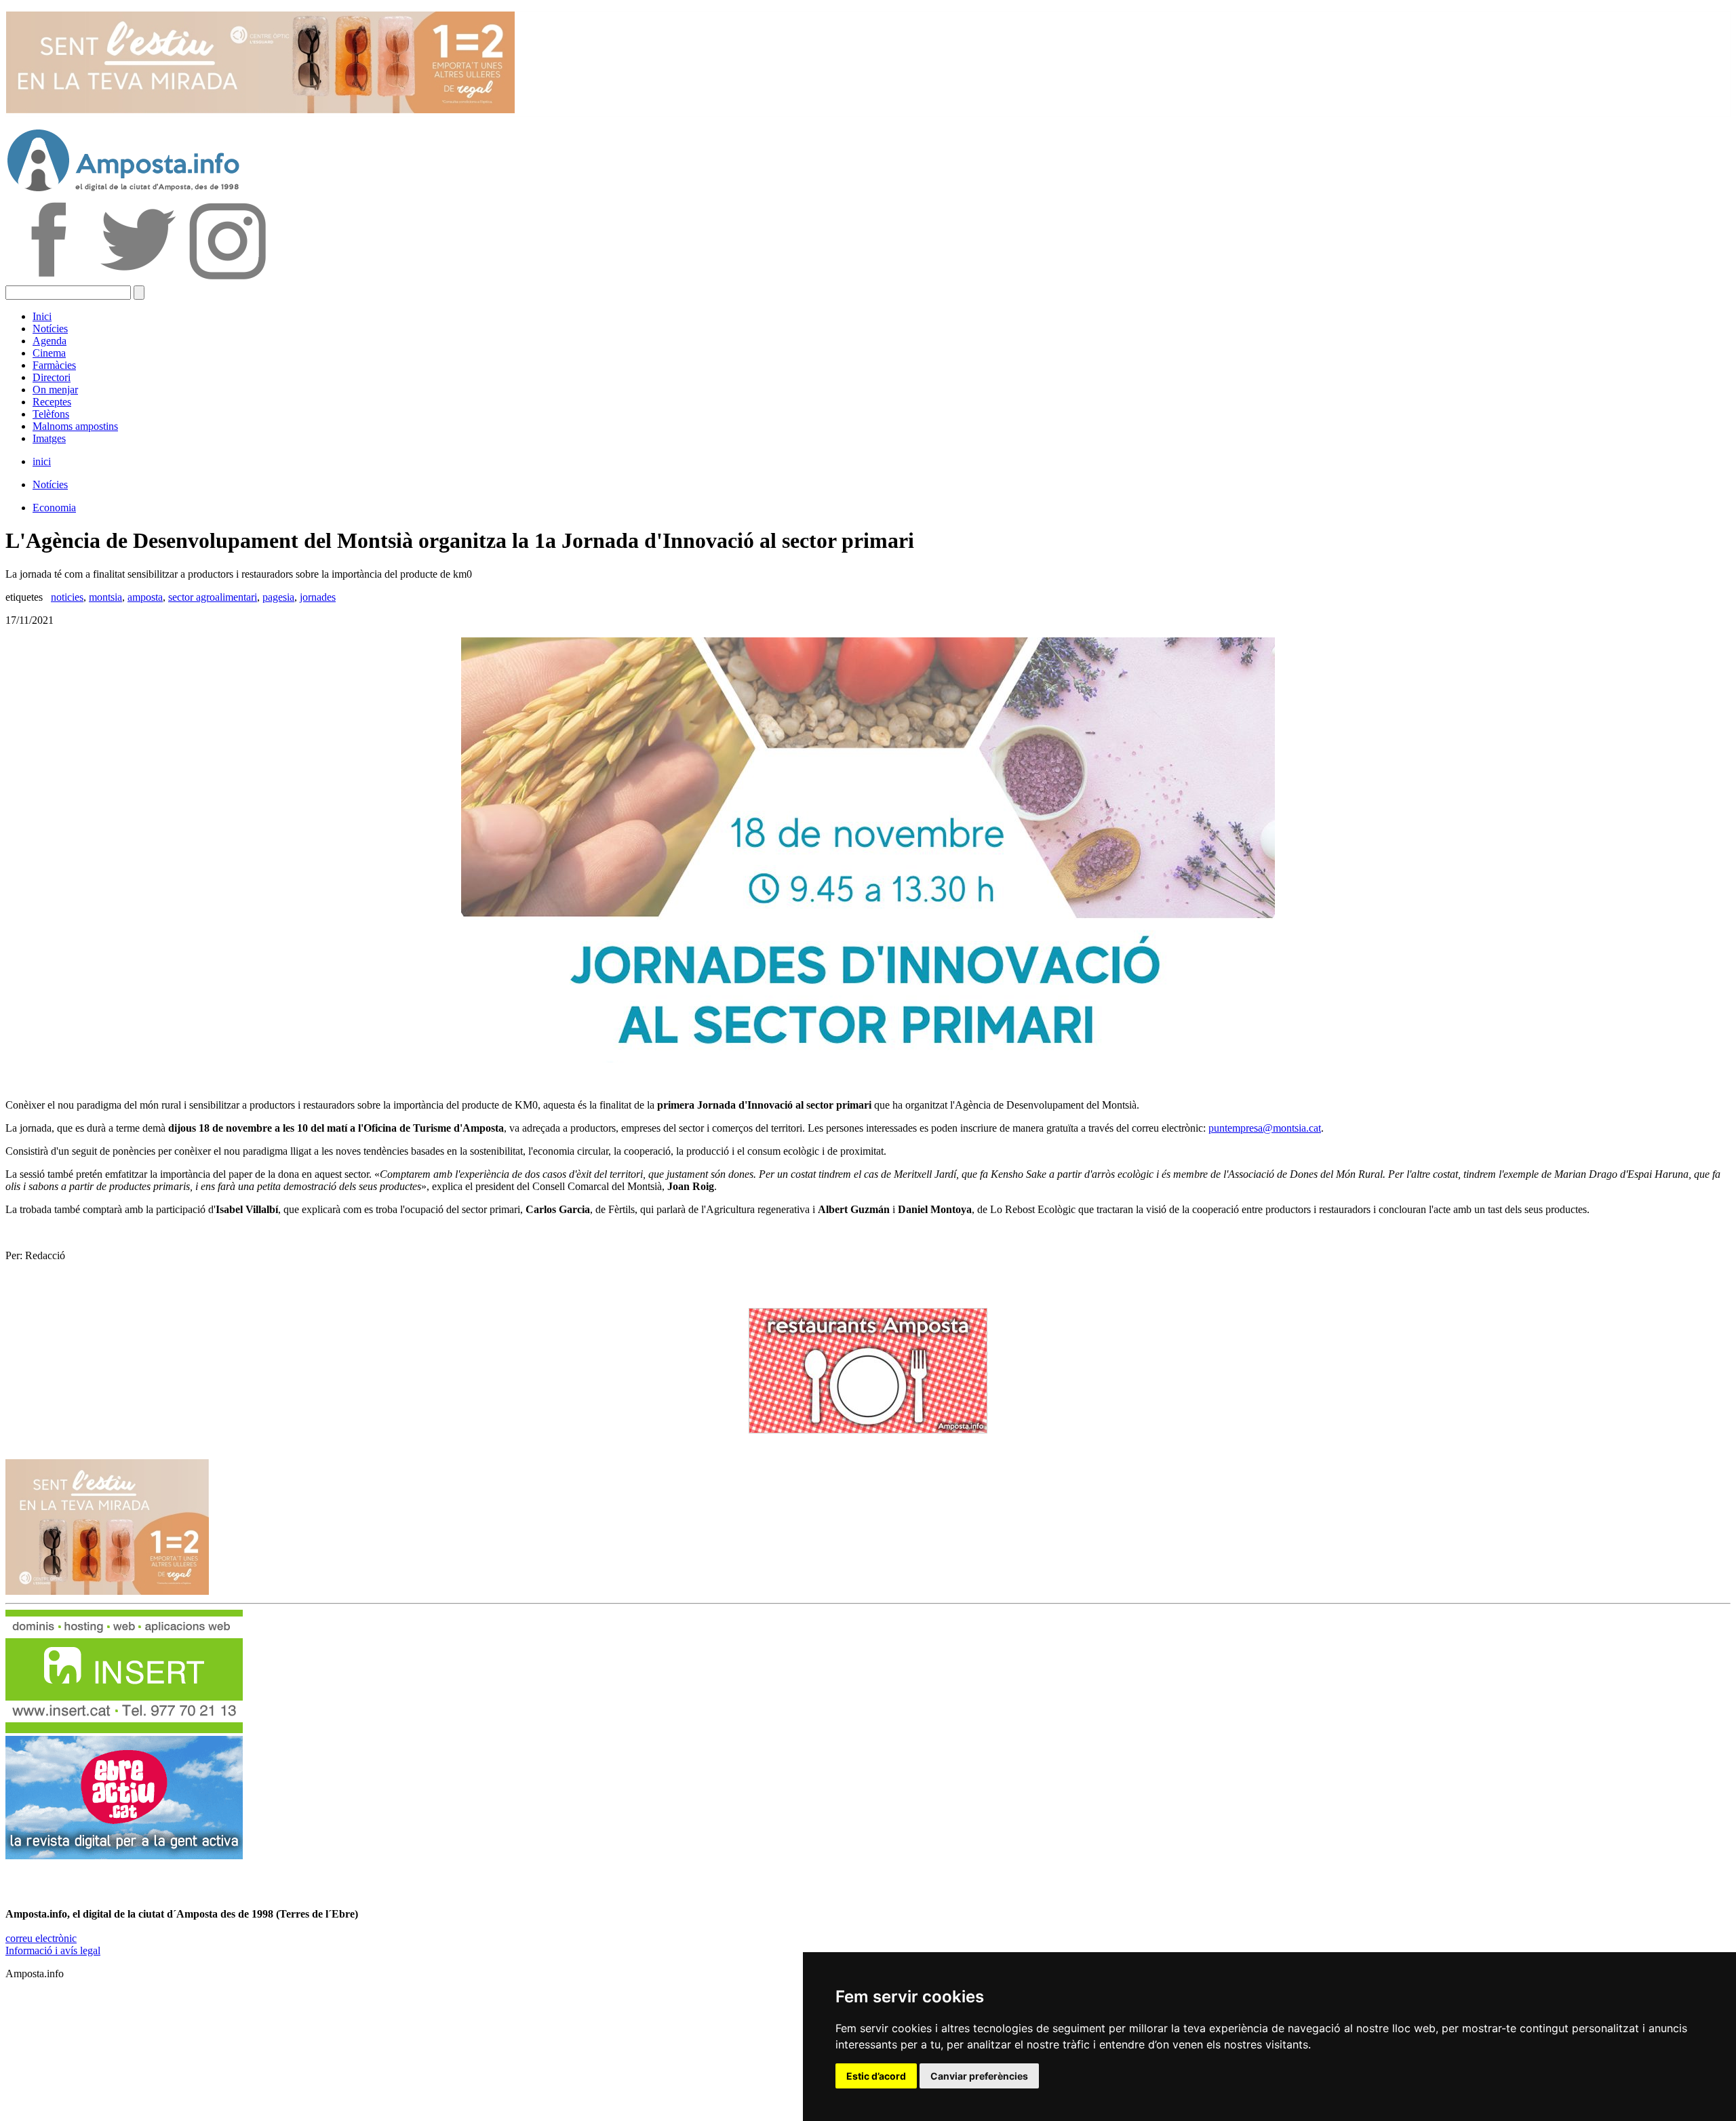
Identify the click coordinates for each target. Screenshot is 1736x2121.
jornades (318, 597)
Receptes (52, 402)
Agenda (50, 341)
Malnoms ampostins (75, 426)
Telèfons (51, 414)
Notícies (50, 329)
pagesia (278, 597)
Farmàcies (54, 365)
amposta (145, 597)
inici (42, 461)
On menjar (55, 390)
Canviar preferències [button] (979, 2076)
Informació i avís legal (53, 1950)
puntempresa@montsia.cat (1265, 1128)
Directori (52, 377)
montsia (105, 597)
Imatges (49, 438)
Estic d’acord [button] (876, 2076)
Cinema (49, 353)
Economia (54, 508)
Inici (42, 316)
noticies (67, 597)
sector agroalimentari (213, 597)
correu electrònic (41, 1938)
